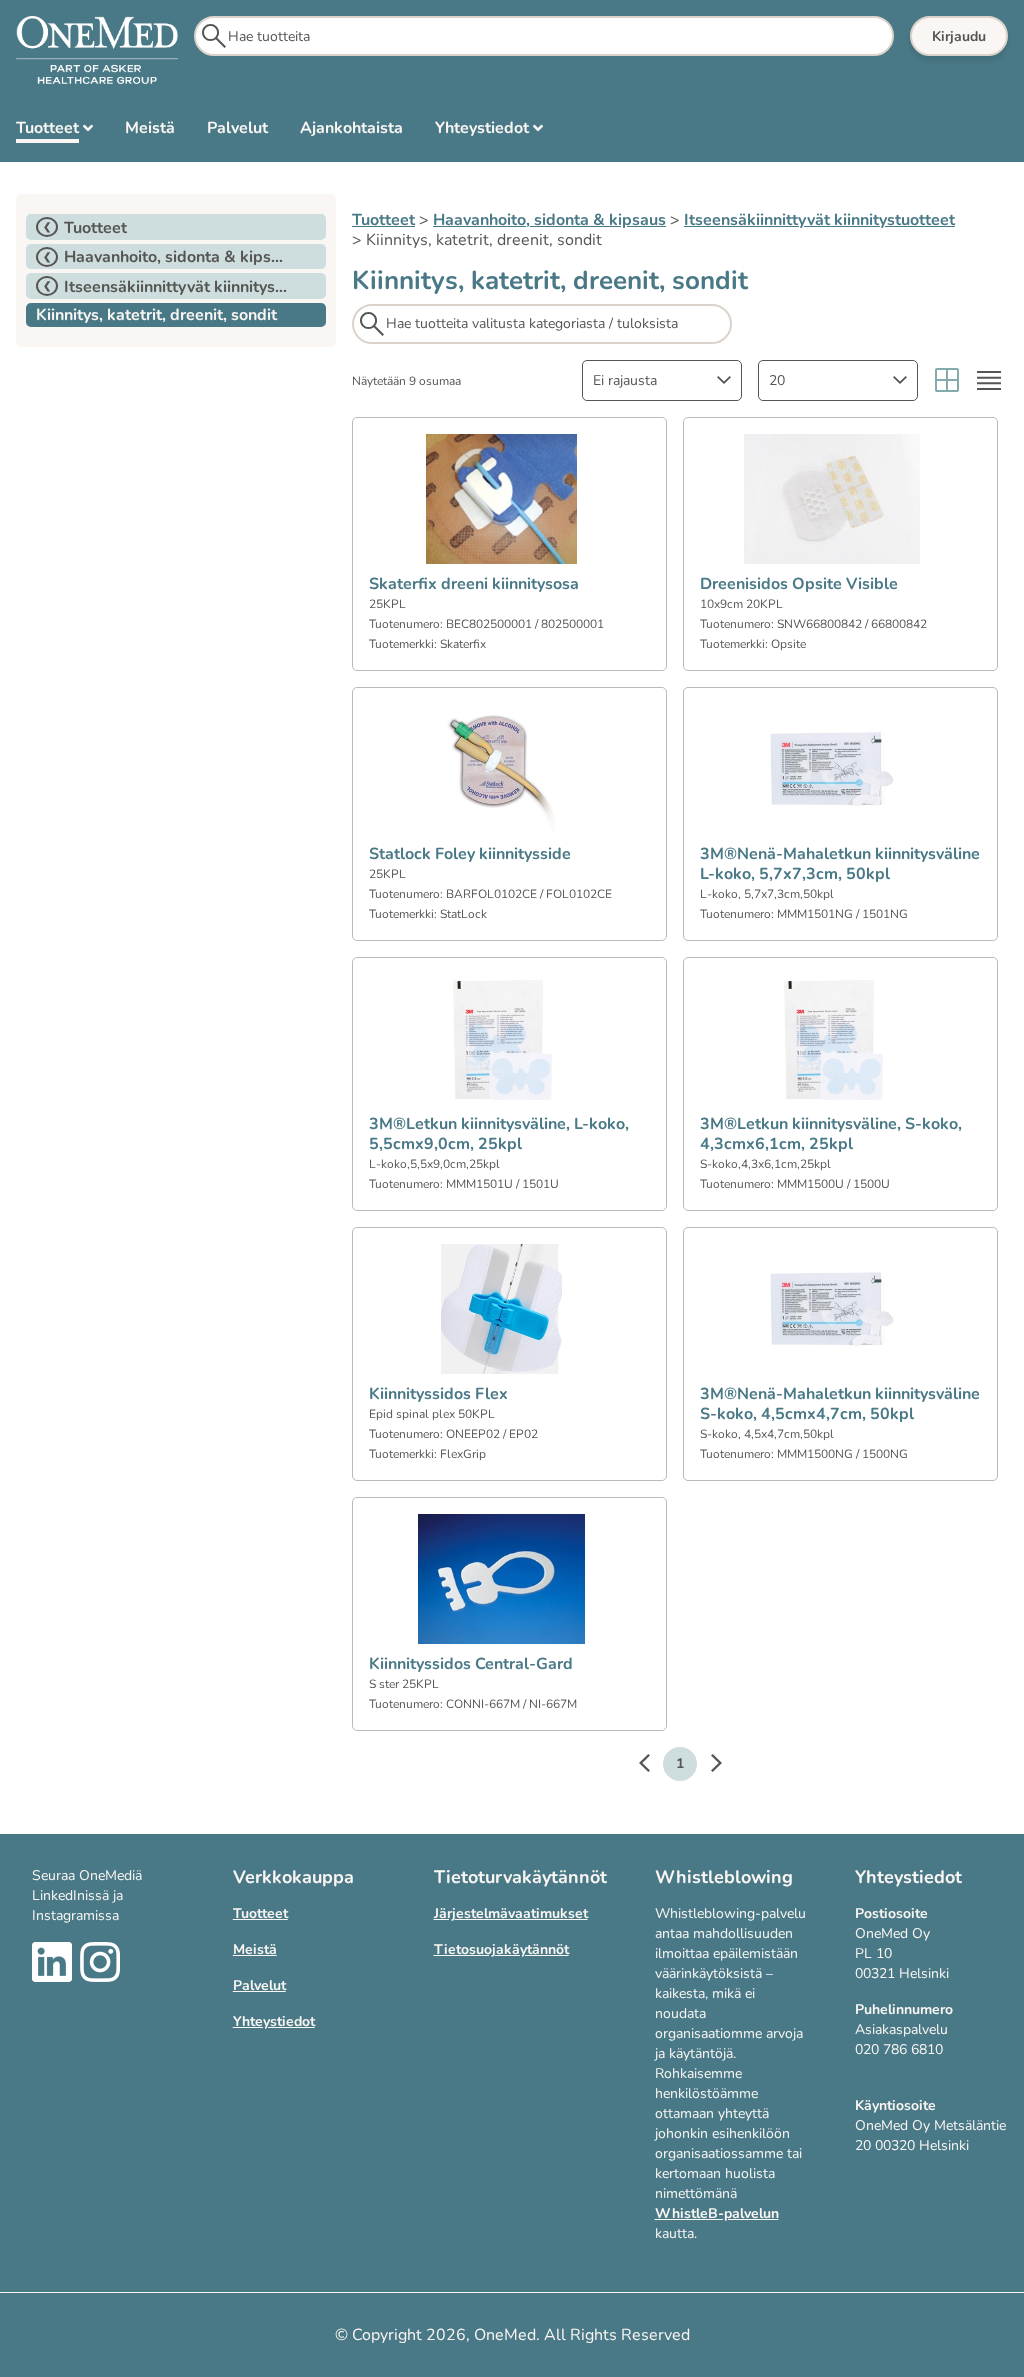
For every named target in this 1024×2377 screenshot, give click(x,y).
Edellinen (654, 1766)
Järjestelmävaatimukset (511, 1913)
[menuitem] (54, 132)
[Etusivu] (97, 51)
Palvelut (259, 1985)
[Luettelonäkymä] (989, 380)
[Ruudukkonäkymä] (947, 380)
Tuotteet (383, 220)
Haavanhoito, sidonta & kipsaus (549, 220)
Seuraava (706, 1766)
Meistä (255, 1949)
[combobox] (662, 380)
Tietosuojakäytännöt (501, 1949)
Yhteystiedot (274, 2021)
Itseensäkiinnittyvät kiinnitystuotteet (819, 220)
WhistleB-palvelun (717, 2213)
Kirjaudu (959, 36)
